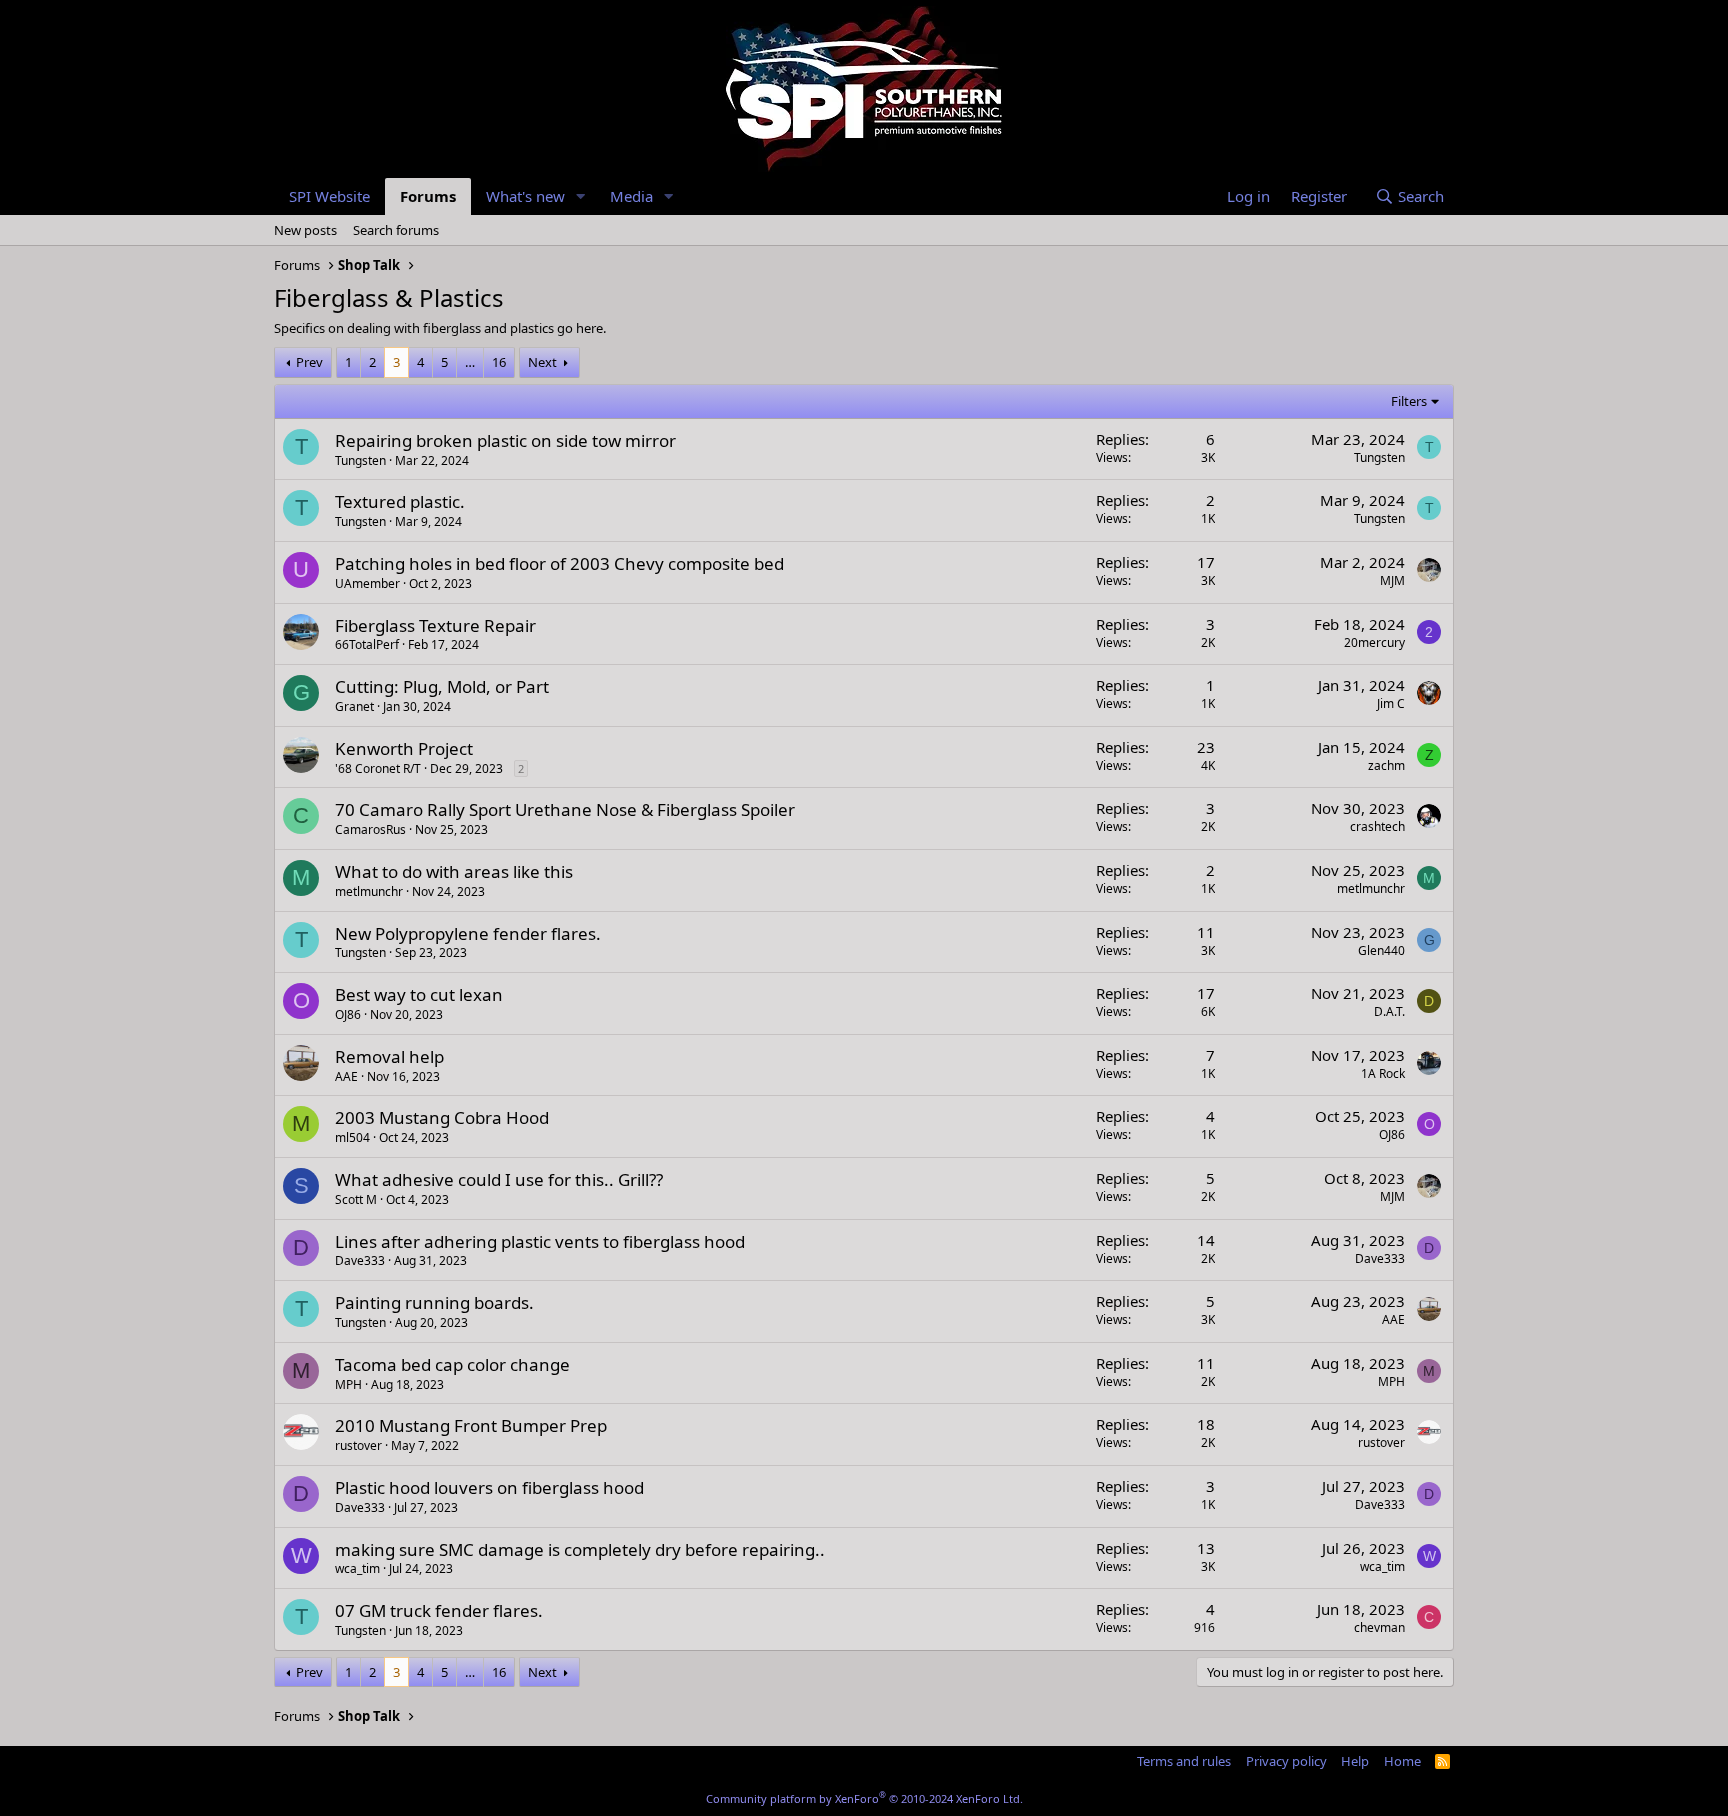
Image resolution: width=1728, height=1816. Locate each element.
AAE (346, 1076)
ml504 (352, 1137)
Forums (428, 196)
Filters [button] (1409, 401)
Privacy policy (1286, 1761)
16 (499, 362)
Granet (354, 706)
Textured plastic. (400, 501)
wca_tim (357, 1568)
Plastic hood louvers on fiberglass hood (489, 1487)
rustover (358, 1445)
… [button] (470, 362)
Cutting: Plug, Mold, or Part (442, 686)
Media (631, 196)
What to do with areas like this (454, 871)
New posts (305, 230)
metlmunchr (369, 891)
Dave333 (360, 1260)
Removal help (389, 1056)
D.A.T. (1389, 1011)
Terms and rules (1184, 1761)
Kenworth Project (404, 748)
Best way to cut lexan (419, 994)
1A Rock (1383, 1073)
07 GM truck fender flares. (439, 1610)
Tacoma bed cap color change (452, 1364)
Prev (309, 362)
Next (542, 362)
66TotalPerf (367, 644)
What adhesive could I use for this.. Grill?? (499, 1179)
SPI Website (329, 196)
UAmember (367, 583)
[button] (581, 196)
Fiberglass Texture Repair (435, 625)
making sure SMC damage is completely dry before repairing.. (580, 1549)
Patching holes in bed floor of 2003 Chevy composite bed (559, 563)
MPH (348, 1384)
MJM (1392, 580)
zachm (1386, 765)
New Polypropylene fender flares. (468, 933)
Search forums (396, 230)
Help (1355, 1761)
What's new (525, 196)
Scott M (356, 1199)
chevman (1379, 1627)
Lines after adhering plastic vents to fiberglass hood (540, 1241)
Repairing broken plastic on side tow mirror (505, 440)
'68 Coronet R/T (378, 768)
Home (1402, 1761)
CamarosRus (370, 829)
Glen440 (1381, 950)
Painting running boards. (434, 1302)
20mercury (1374, 642)
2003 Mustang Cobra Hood (442, 1117)
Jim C (1391, 703)
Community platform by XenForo (864, 1798)
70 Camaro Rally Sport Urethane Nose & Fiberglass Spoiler (565, 809)
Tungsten (360, 460)
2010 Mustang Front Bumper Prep (471, 1425)
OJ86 (348, 1014)
